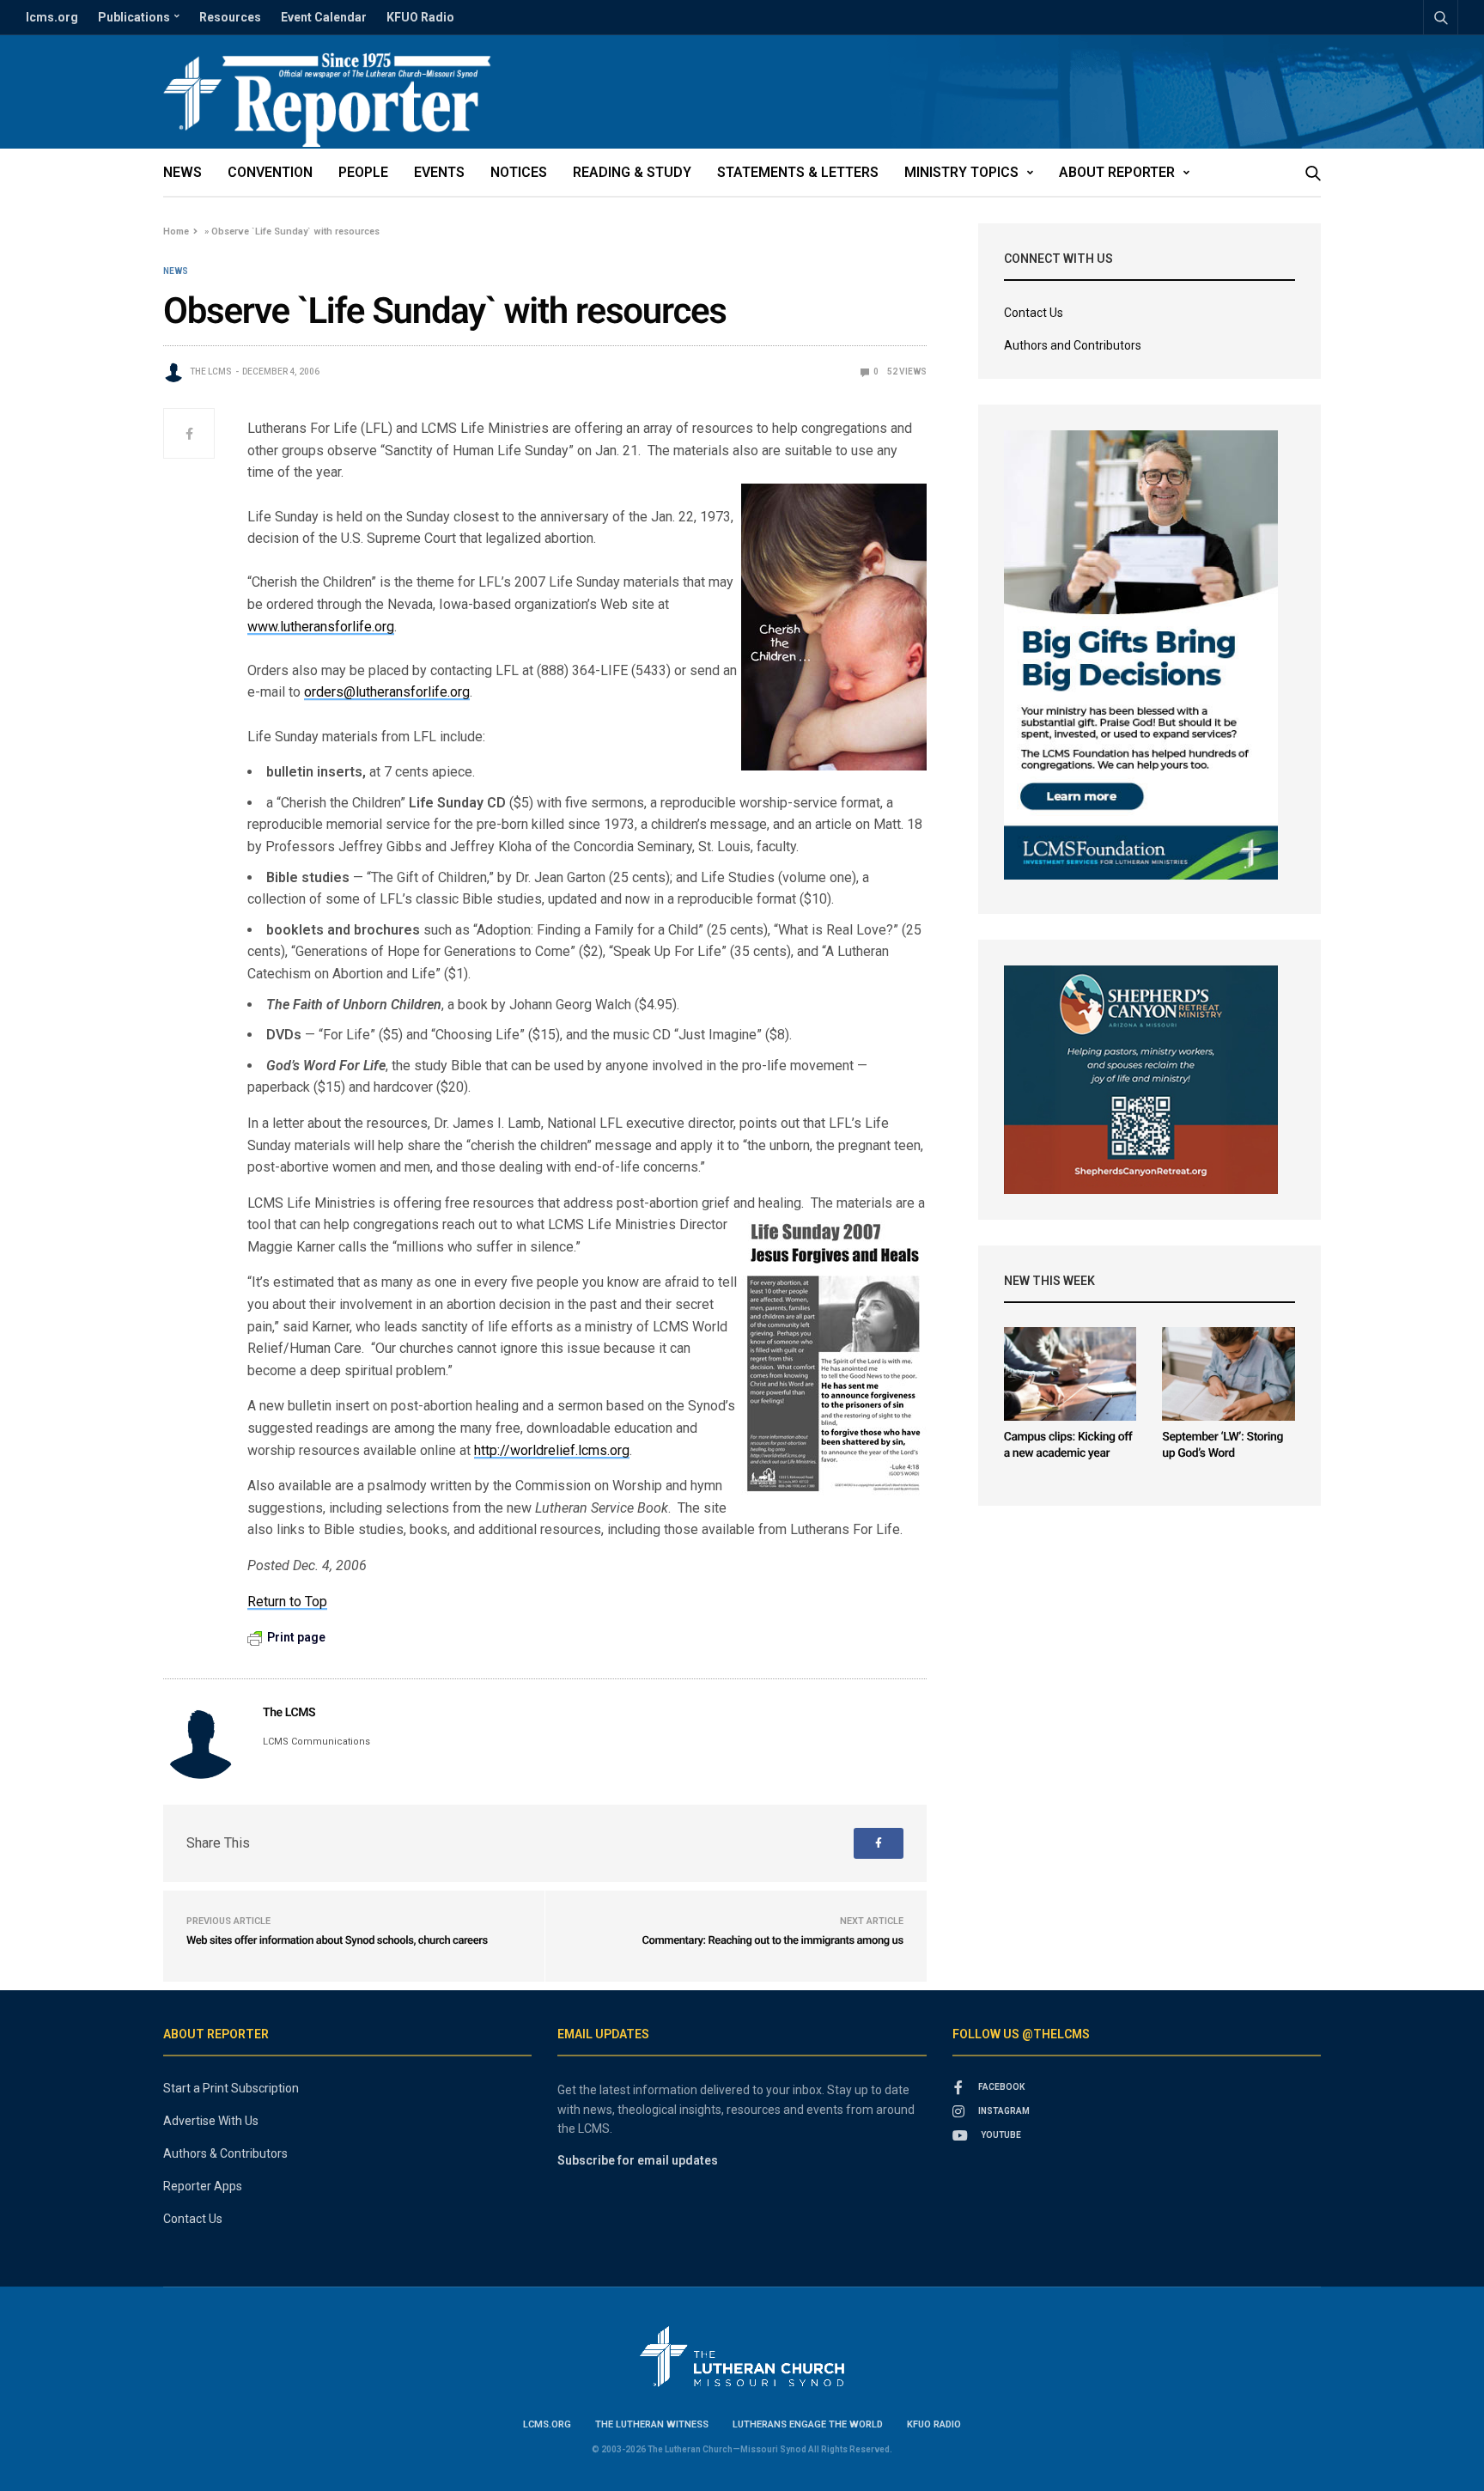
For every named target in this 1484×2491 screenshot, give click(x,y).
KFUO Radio (420, 17)
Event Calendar (324, 17)
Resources (230, 17)
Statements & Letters (798, 172)
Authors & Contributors (225, 2153)
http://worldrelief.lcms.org (552, 1450)
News (182, 172)
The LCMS (211, 372)
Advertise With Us (211, 2121)
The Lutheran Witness (652, 2424)
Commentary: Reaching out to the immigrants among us (772, 1941)
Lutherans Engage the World (808, 2424)
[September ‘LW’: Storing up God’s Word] (1229, 1374)
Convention (270, 172)
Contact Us (1034, 313)
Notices (519, 172)
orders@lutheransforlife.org (387, 692)
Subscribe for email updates (638, 2160)
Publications (134, 17)
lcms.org (52, 17)
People (363, 172)
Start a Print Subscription (231, 2088)
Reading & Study (632, 172)
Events (439, 172)
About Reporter (1117, 172)
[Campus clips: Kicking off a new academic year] (1070, 1374)
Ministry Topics (961, 172)
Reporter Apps (203, 2186)
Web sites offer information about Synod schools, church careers (337, 1941)
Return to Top (287, 1602)
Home (176, 231)
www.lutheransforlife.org (321, 627)
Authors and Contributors (1073, 345)
